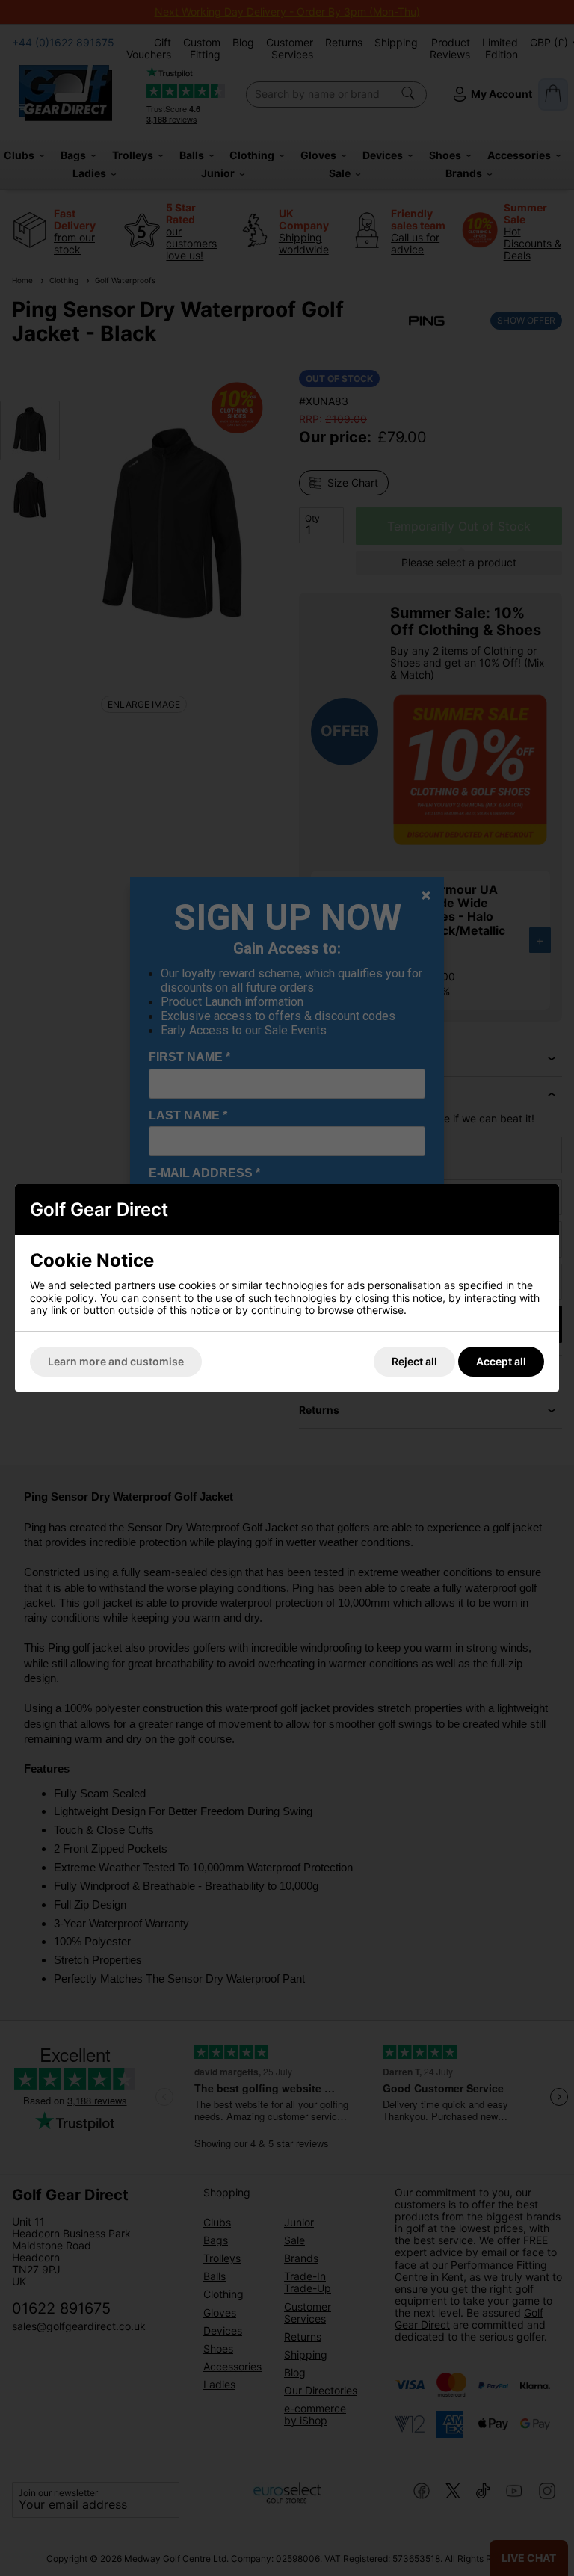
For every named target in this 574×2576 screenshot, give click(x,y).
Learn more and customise (116, 1361)
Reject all (414, 1361)
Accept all (501, 1361)
